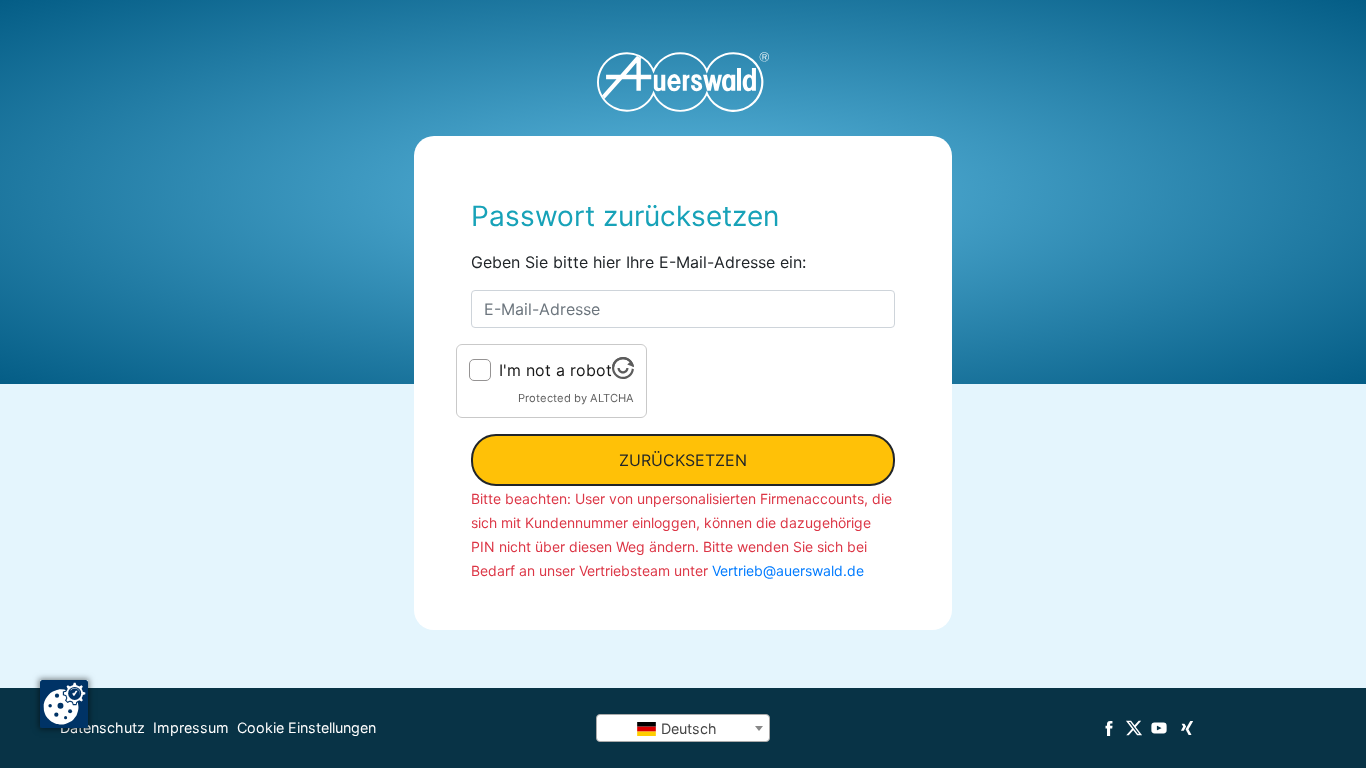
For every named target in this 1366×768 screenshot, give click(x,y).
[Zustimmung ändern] (64, 704)
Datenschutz (102, 727)
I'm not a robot (555, 370)
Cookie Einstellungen (306, 727)
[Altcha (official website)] (623, 373)
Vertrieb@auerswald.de (788, 570)
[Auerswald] (683, 82)
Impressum (191, 727)
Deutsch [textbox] (687, 728)
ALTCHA (612, 398)
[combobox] (683, 728)
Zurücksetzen (683, 460)
